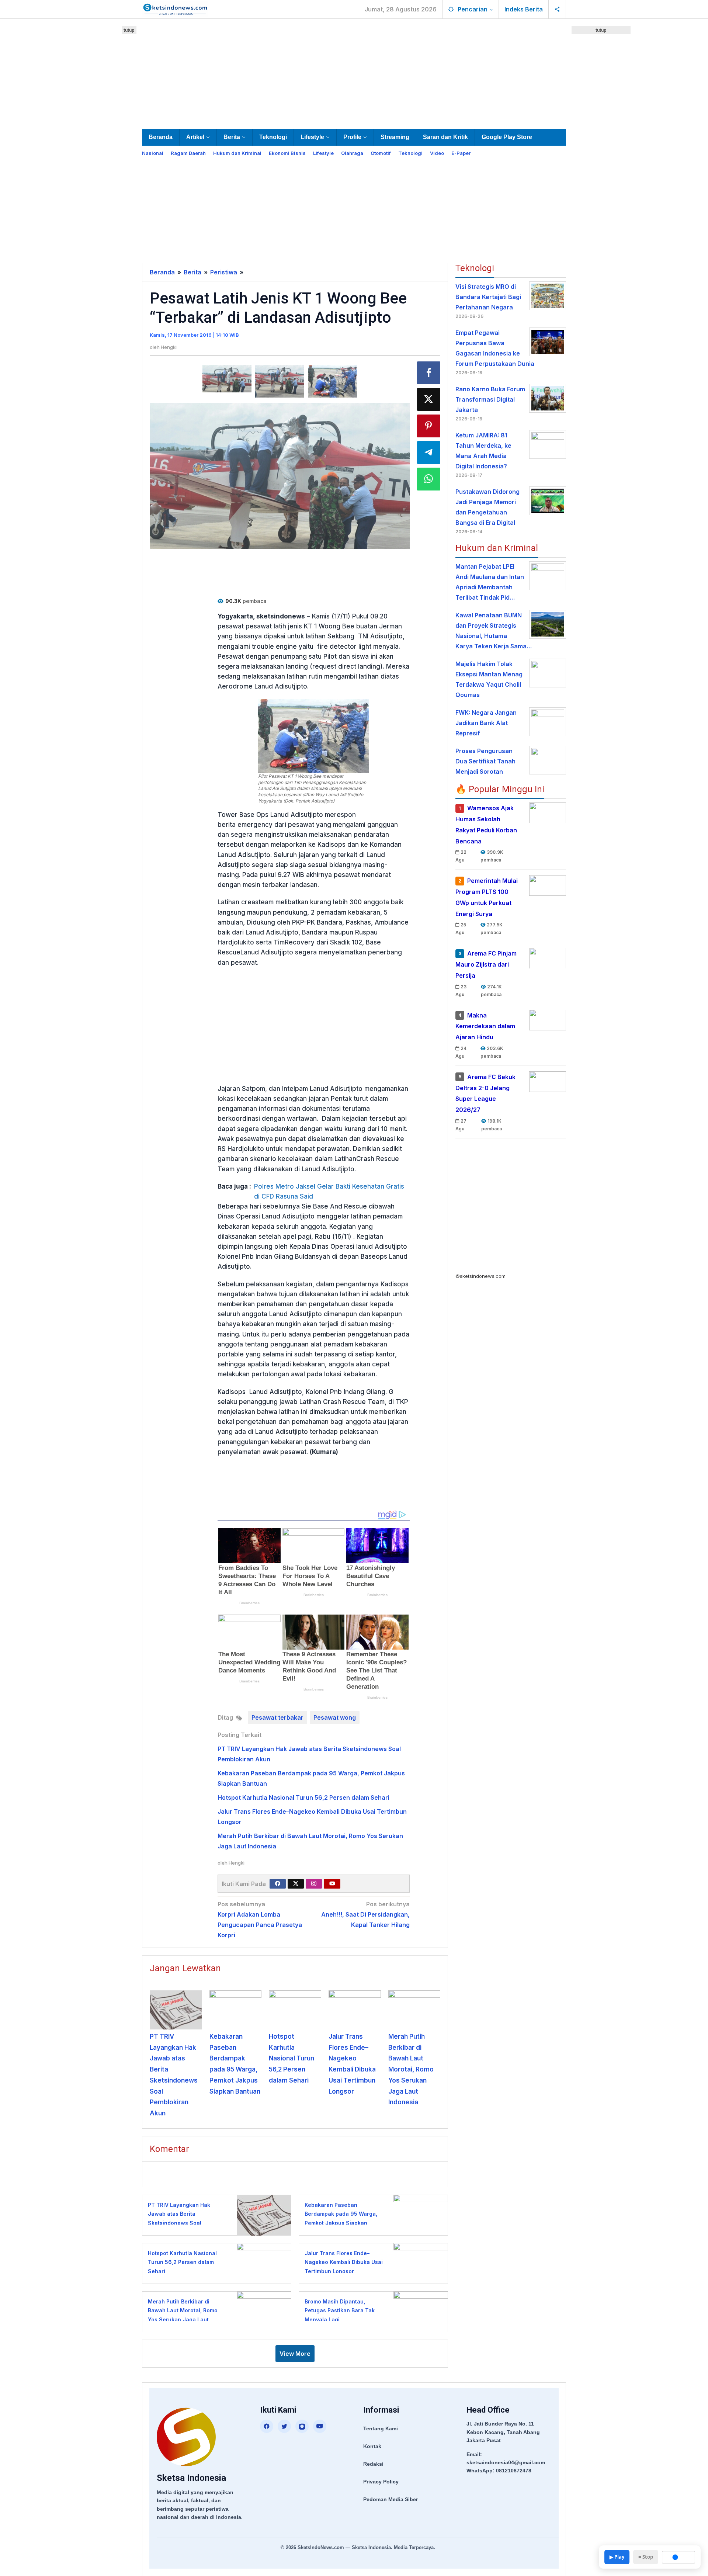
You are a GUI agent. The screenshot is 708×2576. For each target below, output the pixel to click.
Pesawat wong (335, 1717)
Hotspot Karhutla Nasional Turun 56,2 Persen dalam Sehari (303, 1797)
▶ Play (617, 2557)
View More (295, 2354)
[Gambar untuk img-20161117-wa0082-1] (227, 379)
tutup (129, 30)
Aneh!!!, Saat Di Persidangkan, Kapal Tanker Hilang (365, 1914)
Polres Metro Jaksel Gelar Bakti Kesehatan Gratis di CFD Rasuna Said (329, 1191)
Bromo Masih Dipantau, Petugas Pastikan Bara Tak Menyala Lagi (340, 2310)
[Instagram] (314, 1884)
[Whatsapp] (429, 479)
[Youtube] (332, 1884)
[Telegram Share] (429, 453)
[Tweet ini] (429, 399)
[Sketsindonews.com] (175, 8)
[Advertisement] (354, 72)
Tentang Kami (381, 2428)
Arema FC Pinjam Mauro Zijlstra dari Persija (486, 964)
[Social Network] (557, 9)
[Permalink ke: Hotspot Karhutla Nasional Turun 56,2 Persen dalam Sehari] (295, 2010)
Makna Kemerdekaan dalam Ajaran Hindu (485, 1026)
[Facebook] (278, 1884)
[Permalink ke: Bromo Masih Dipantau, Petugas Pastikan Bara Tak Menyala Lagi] (419, 2311)
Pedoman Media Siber (391, 2499)
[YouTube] (320, 2426)
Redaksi (373, 2464)
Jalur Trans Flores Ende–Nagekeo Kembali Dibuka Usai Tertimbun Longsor (344, 2262)
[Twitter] (296, 1884)
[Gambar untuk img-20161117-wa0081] (332, 382)
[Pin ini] (429, 426)
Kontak (372, 2446)
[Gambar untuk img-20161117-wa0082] (280, 382)
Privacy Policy (381, 2482)
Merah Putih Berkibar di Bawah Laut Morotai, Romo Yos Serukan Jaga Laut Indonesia (411, 2069)
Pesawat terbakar (277, 1717)
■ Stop (646, 2557)
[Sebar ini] (429, 373)
